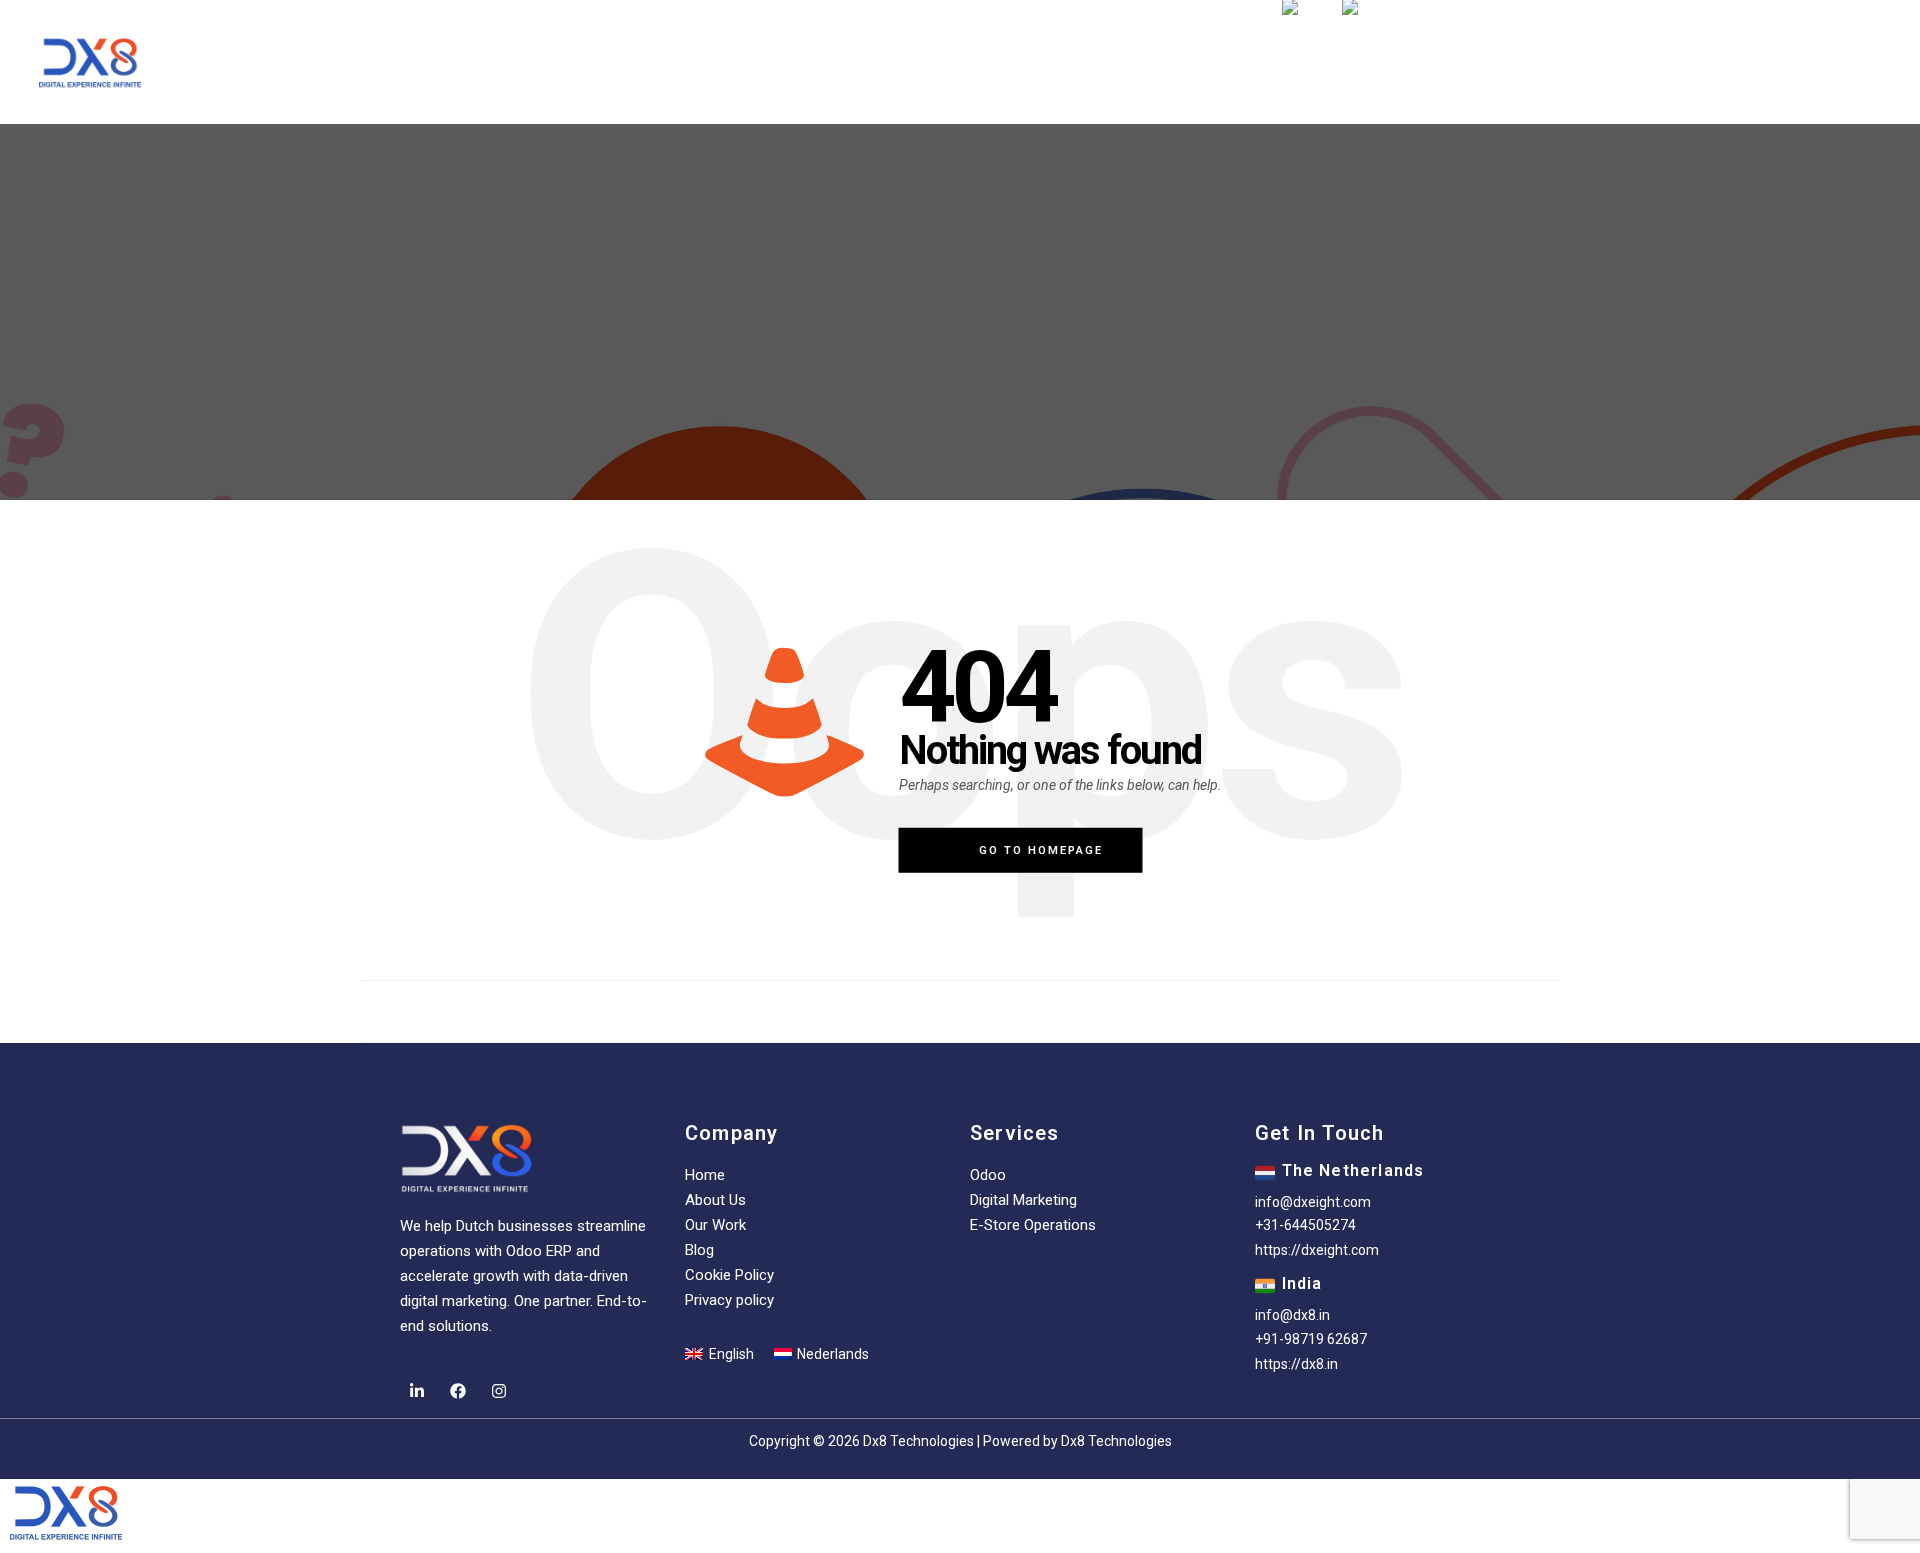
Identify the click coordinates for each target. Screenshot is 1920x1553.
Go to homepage (1041, 850)
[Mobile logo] (66, 1540)
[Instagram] (498, 1391)
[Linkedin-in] (416, 1391)
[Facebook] (457, 1391)
